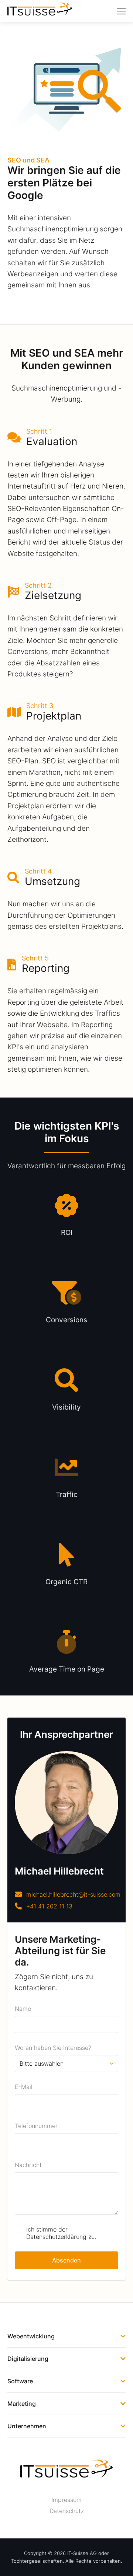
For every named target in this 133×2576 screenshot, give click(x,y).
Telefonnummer (36, 2126)
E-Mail (24, 2087)
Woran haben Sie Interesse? (53, 2048)
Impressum (66, 2500)
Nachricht (28, 2165)
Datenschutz (67, 2511)
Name (23, 2009)
